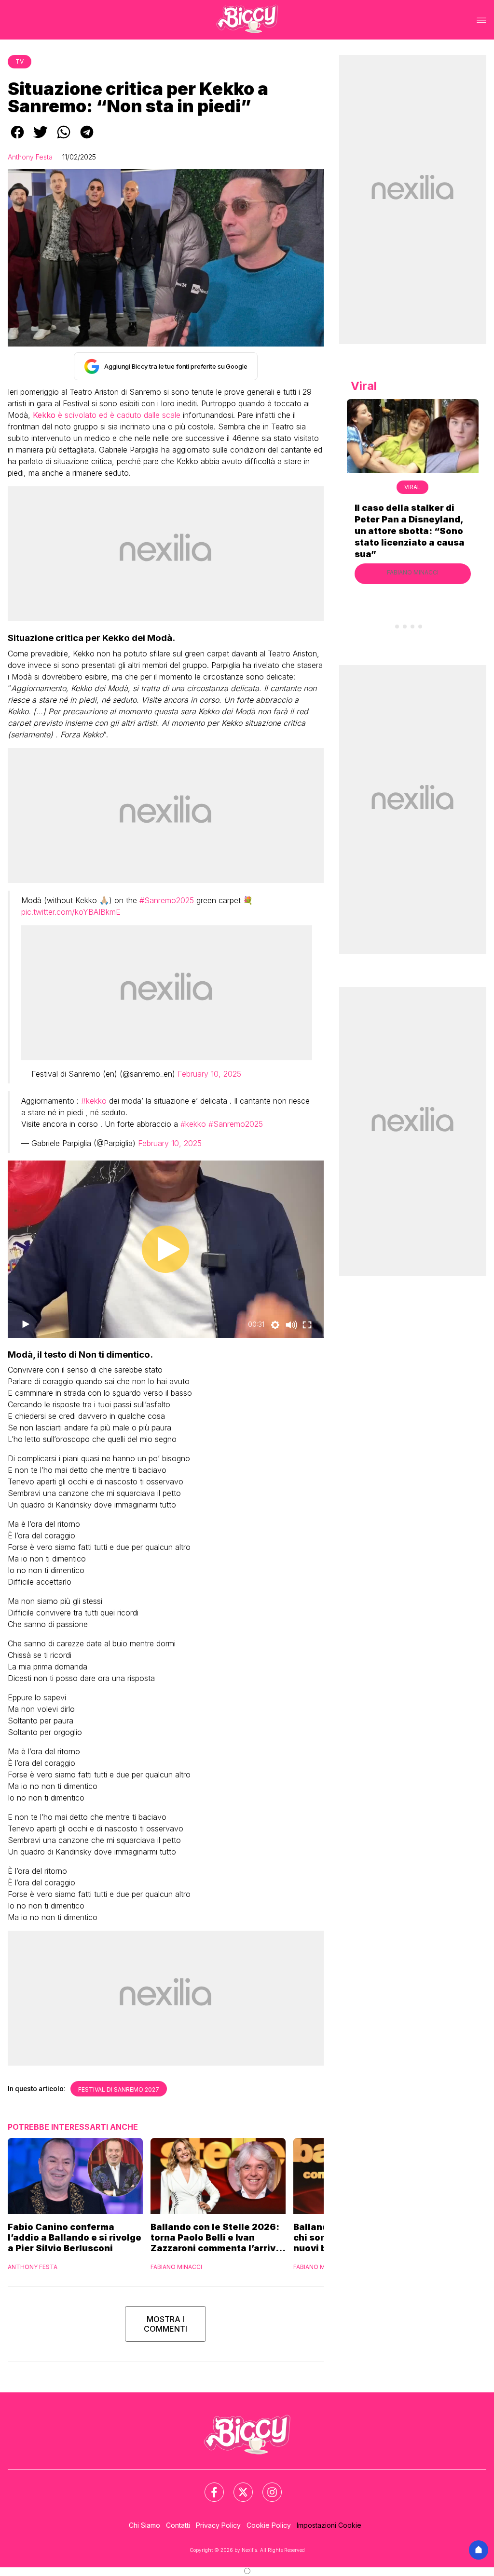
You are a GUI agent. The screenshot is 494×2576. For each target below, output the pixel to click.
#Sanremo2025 (167, 900)
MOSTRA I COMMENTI (165, 2324)
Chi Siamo (144, 2525)
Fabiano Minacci (176, 2267)
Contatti (178, 2525)
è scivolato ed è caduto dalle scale (107, 415)
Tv (20, 61)
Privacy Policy (218, 2525)
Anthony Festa (30, 157)
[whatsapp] (64, 139)
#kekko (94, 1101)
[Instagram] (266, 2486)
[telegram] (87, 139)
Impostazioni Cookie (329, 2525)
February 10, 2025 (209, 1074)
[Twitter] (237, 2486)
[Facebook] (208, 2486)
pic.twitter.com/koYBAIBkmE (71, 912)
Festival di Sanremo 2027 (119, 2089)
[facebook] (17, 139)
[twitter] (41, 139)
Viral (412, 487)
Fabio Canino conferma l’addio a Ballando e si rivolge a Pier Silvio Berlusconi (75, 2237)
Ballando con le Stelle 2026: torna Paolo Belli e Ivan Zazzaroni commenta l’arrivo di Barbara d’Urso (216, 2238)
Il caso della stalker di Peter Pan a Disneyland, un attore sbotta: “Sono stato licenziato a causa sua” (410, 531)
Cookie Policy (269, 2525)
